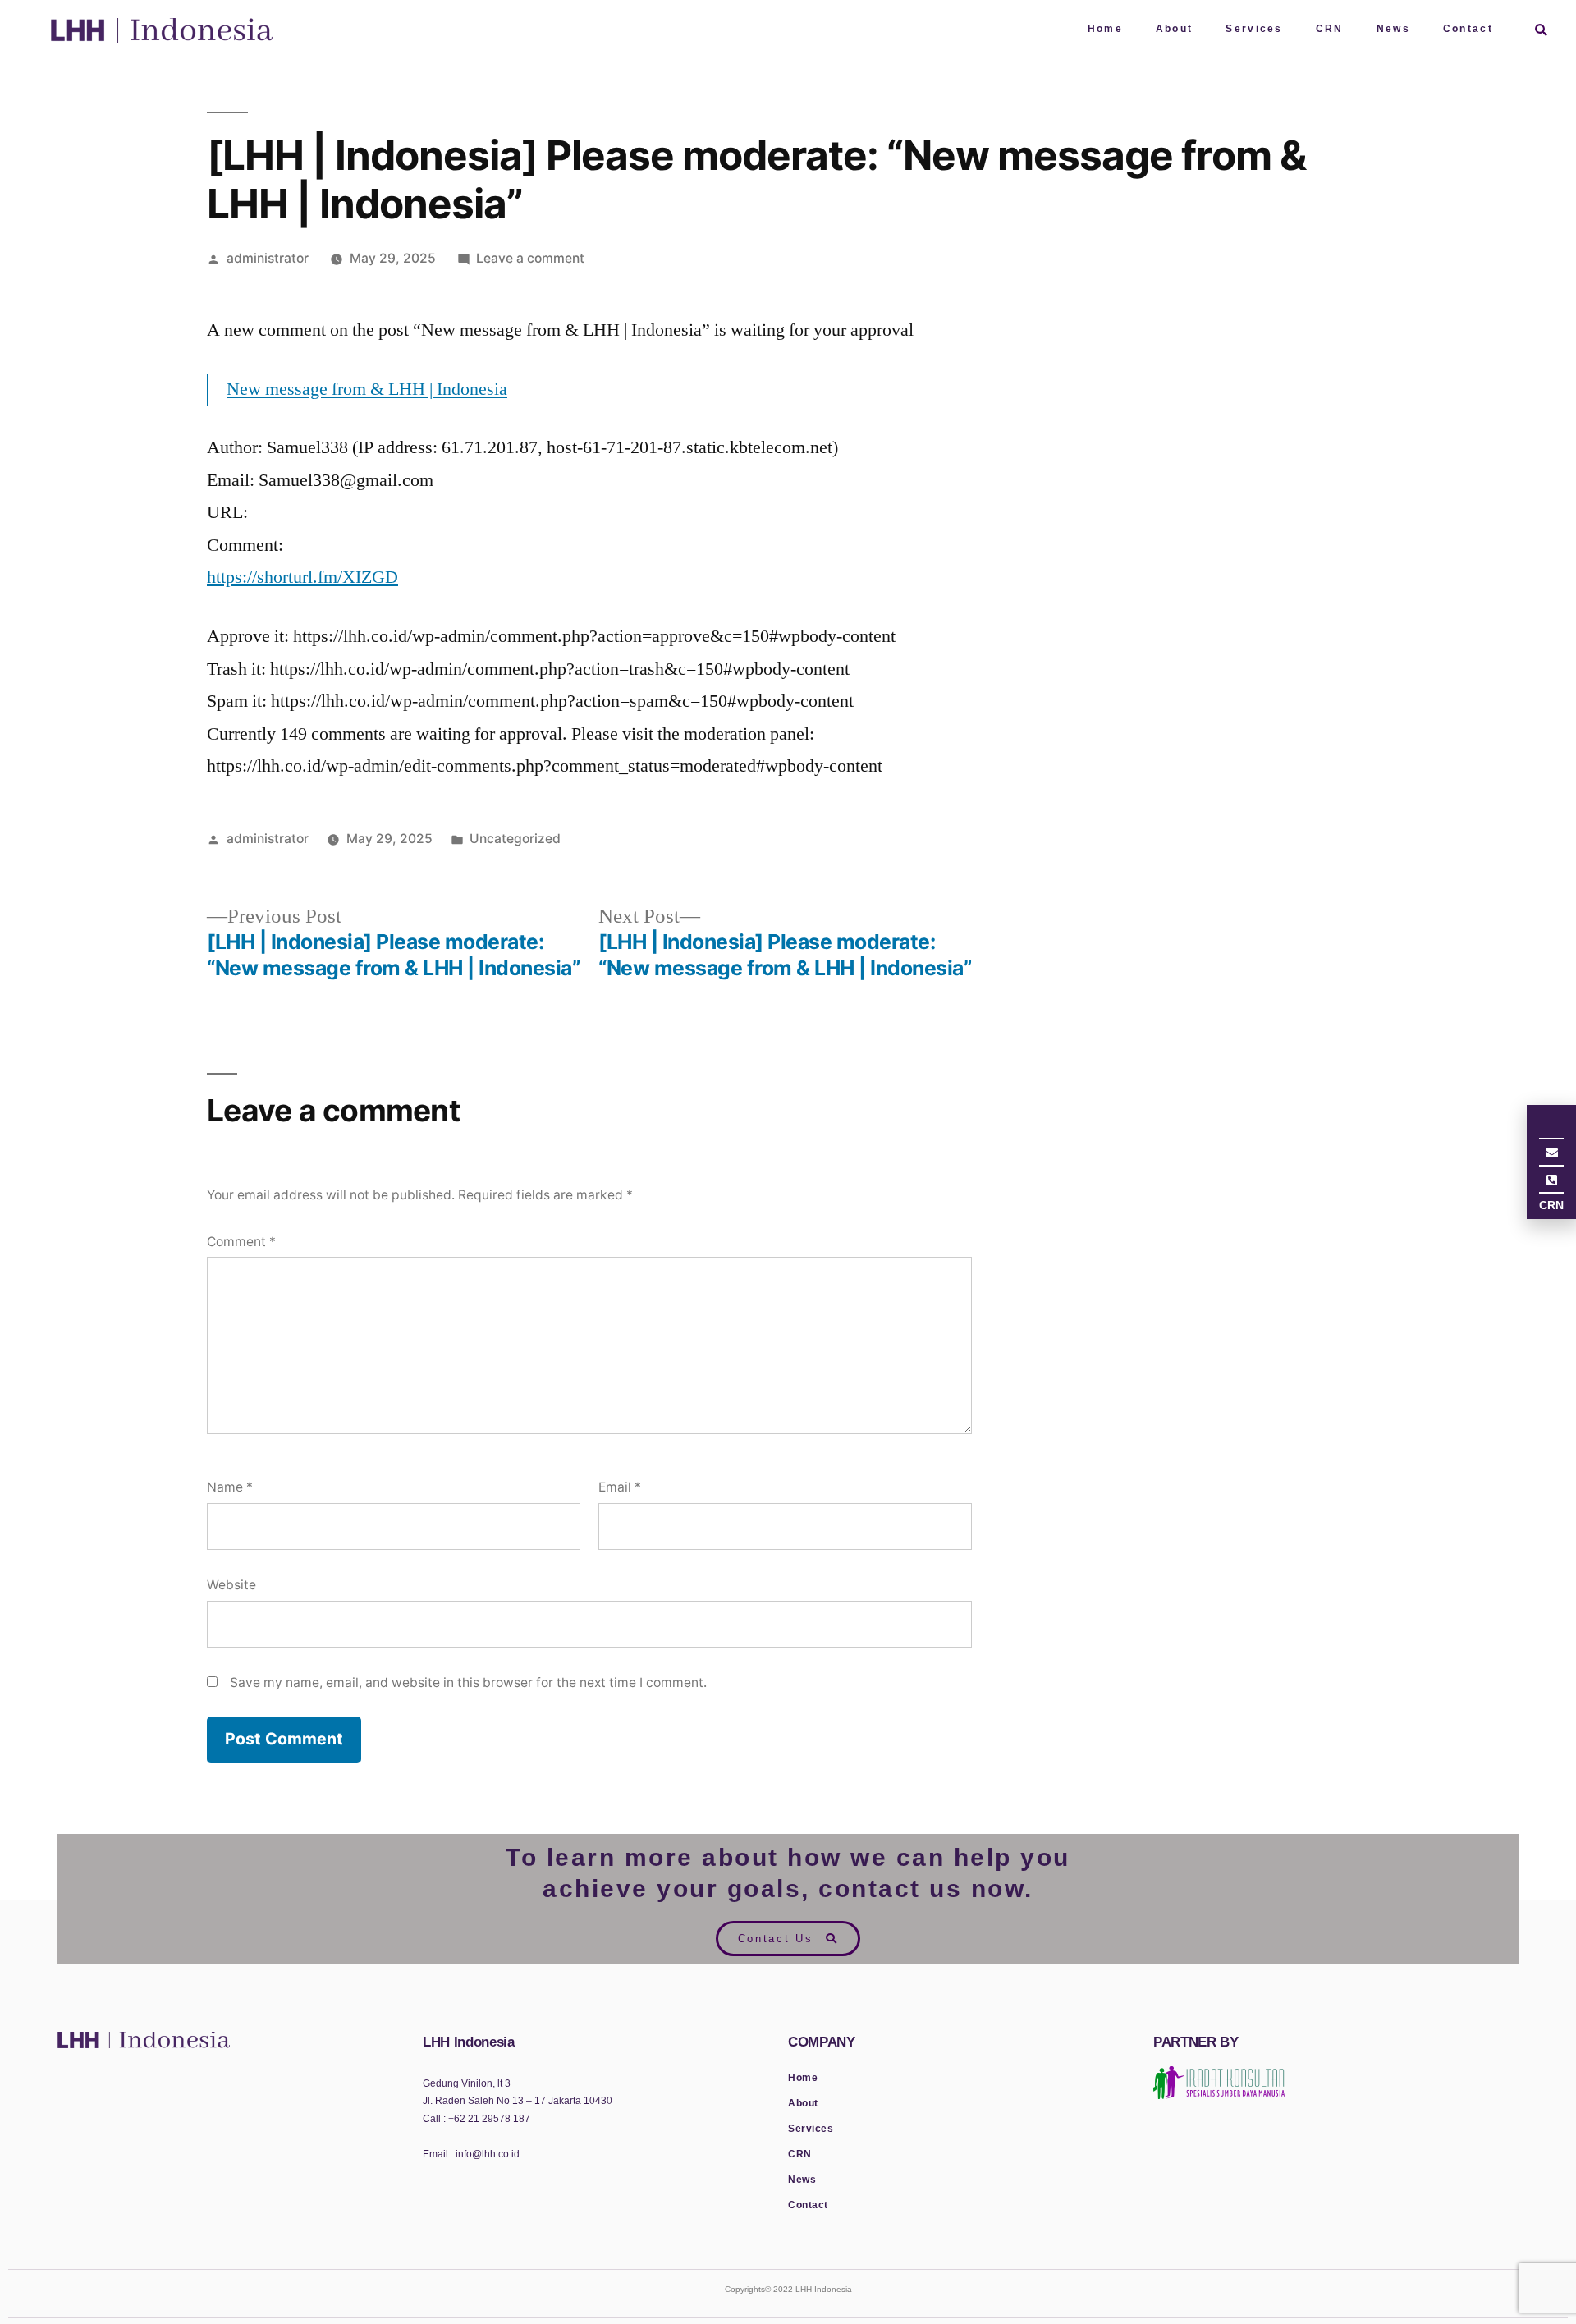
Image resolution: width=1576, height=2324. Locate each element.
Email (620, 1487)
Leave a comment (530, 258)
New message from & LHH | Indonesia (367, 389)
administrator (268, 258)
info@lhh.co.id (486, 2154)
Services (1254, 29)
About (1175, 29)
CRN (1330, 29)
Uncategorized (515, 839)
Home (1105, 29)
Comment (241, 1242)
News (1393, 29)
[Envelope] (1551, 1154)
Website (231, 1585)
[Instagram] (1551, 1127)
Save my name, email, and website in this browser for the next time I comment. (468, 1682)
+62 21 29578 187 (489, 2119)
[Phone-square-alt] (1551, 1181)
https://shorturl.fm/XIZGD (302, 577)
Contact (1468, 29)
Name (230, 1487)
